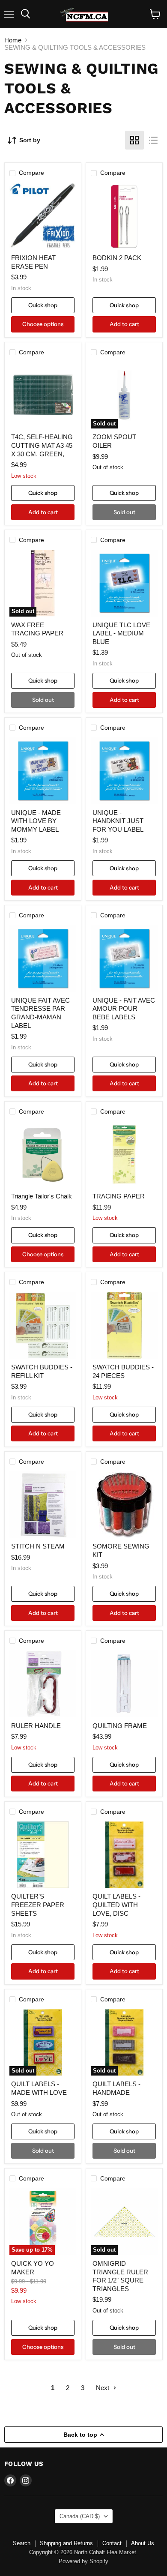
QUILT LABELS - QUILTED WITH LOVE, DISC (116, 1905)
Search (22, 2543)
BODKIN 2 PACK (117, 258)
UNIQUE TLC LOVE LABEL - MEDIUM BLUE (121, 633)
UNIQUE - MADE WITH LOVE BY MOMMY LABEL (36, 821)
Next (103, 2388)
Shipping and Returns (66, 2543)
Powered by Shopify (83, 2561)
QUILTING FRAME (120, 1726)
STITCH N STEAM (38, 1546)
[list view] (153, 140)
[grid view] (134, 140)
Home (13, 40)
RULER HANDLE (36, 1726)
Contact (112, 2543)
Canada (80, 2516)
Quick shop (43, 305)
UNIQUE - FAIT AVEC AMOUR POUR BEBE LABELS (124, 1009)
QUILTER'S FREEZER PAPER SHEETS (38, 1905)
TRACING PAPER (119, 1196)
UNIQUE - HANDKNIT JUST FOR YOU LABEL (118, 821)
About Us (143, 2543)
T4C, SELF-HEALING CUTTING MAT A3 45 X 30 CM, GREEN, (42, 445)
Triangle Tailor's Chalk (42, 1196)
